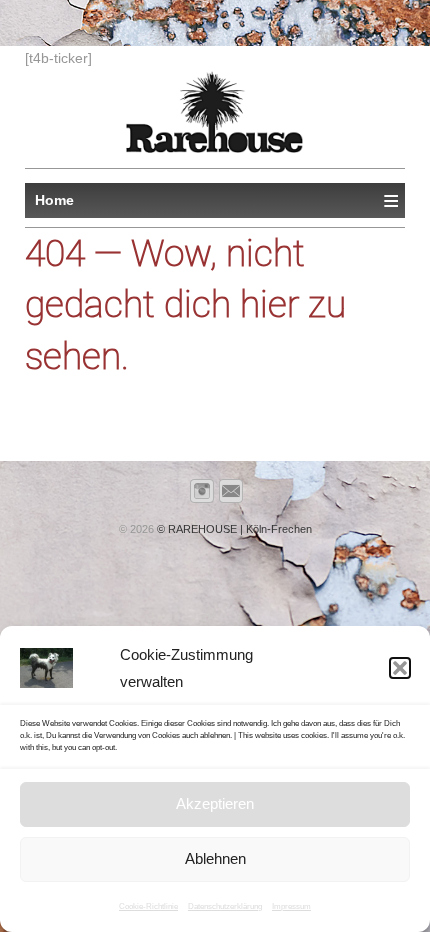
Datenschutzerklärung (225, 906)
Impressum (291, 906)
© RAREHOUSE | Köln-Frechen (233, 529)
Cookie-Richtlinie (148, 906)
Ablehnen (215, 858)
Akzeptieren (215, 803)
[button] (400, 668)
